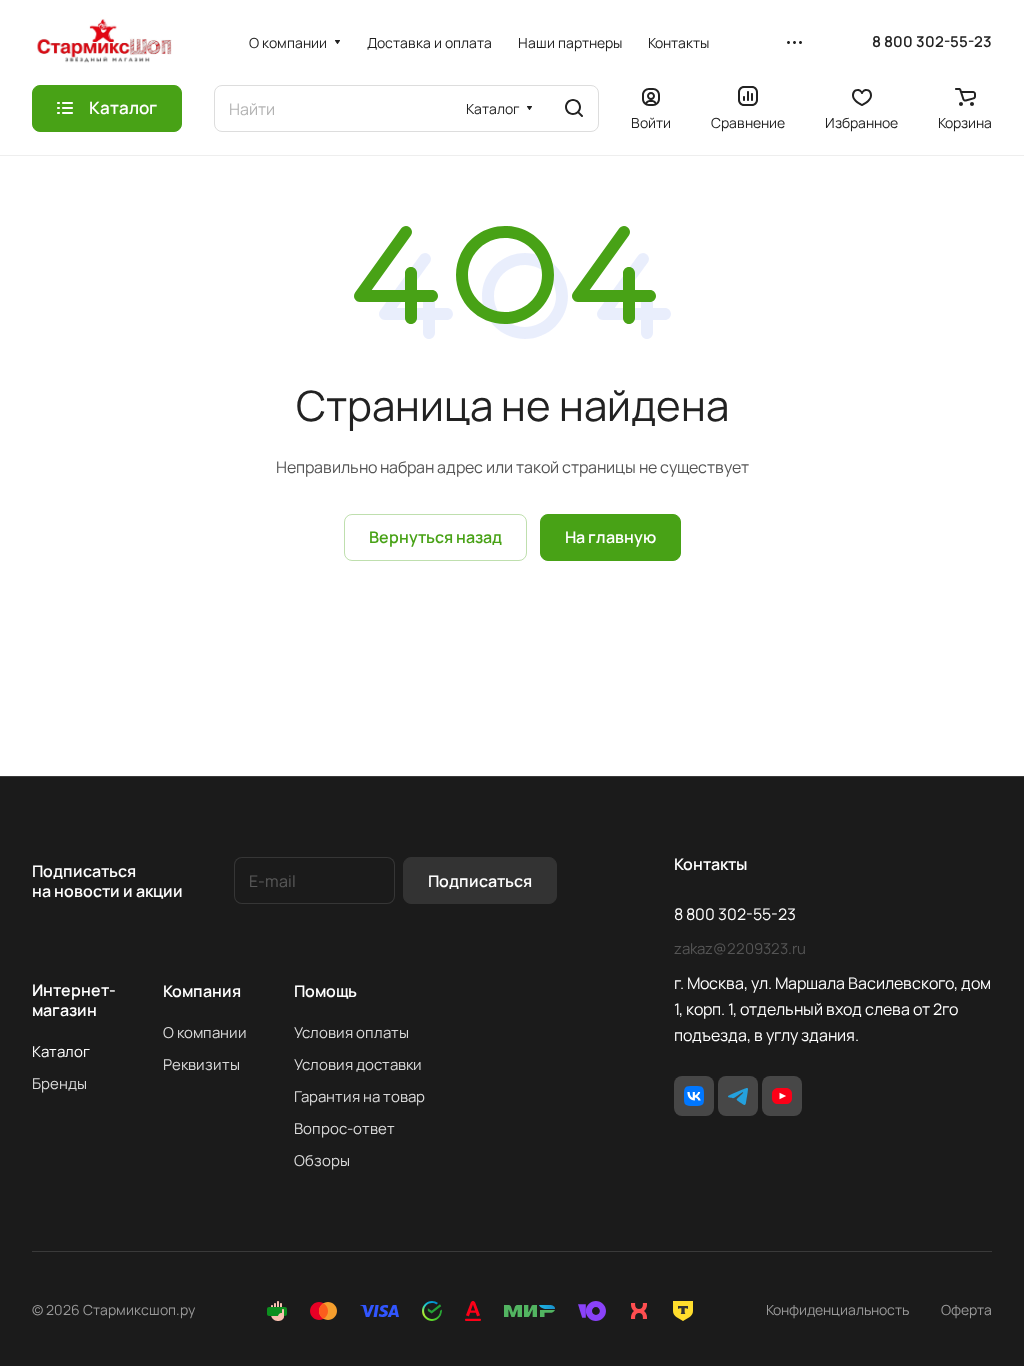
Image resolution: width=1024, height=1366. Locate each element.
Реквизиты (201, 1064)
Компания (202, 991)
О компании (205, 1032)
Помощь (325, 991)
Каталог (61, 1051)
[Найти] (574, 108)
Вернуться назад (435, 537)
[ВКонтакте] (694, 1096)
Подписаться (480, 881)
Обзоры (322, 1160)
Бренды (59, 1083)
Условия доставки (358, 1064)
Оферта (966, 1309)
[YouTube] (782, 1096)
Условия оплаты (351, 1032)
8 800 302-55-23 (932, 42)
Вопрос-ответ (344, 1128)
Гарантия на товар (359, 1096)
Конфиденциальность (837, 1309)
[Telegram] (738, 1096)
